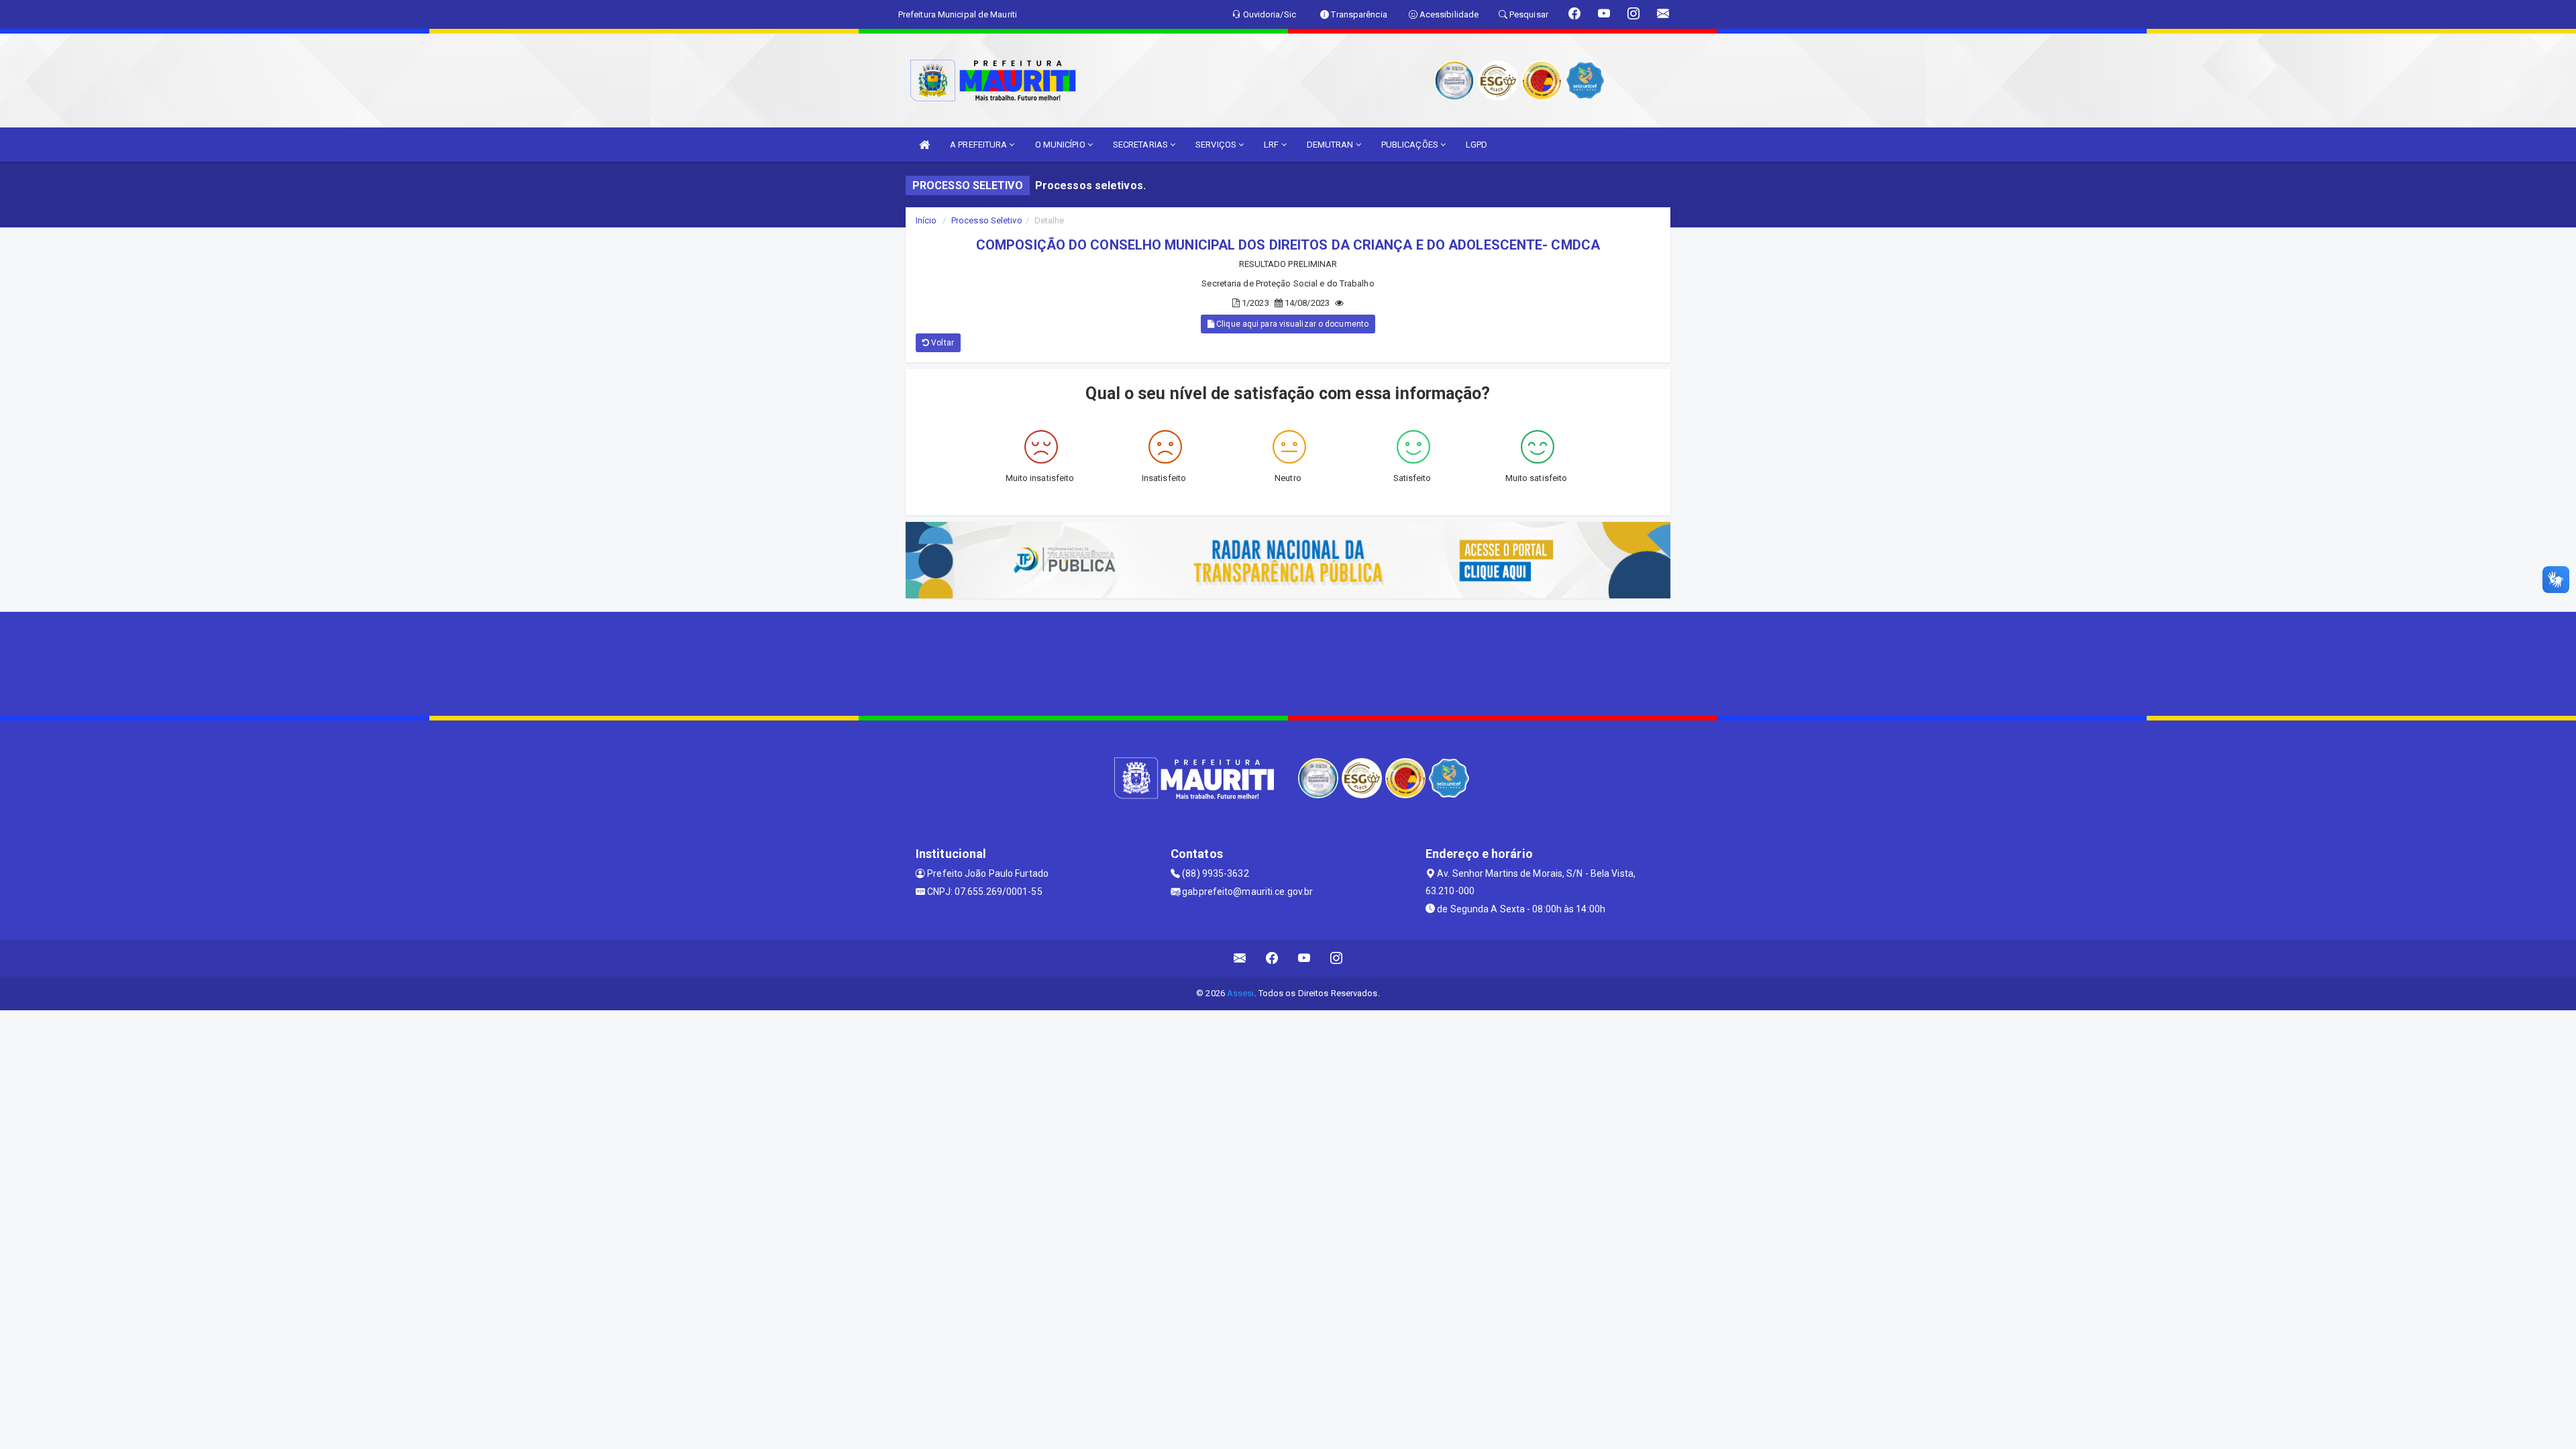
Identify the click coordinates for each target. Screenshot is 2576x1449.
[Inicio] (924, 145)
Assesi (1241, 993)
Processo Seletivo (987, 220)
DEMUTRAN (1331, 145)
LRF (1272, 145)
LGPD (1477, 145)
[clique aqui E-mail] (1240, 958)
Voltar (942, 343)
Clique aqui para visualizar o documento (1291, 324)
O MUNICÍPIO (1061, 145)
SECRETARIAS (1141, 145)
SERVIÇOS (1217, 145)
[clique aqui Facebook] (1272, 958)
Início (926, 220)
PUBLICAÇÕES (1411, 145)
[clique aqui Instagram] (1337, 958)
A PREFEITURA (979, 145)
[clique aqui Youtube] (1304, 958)
